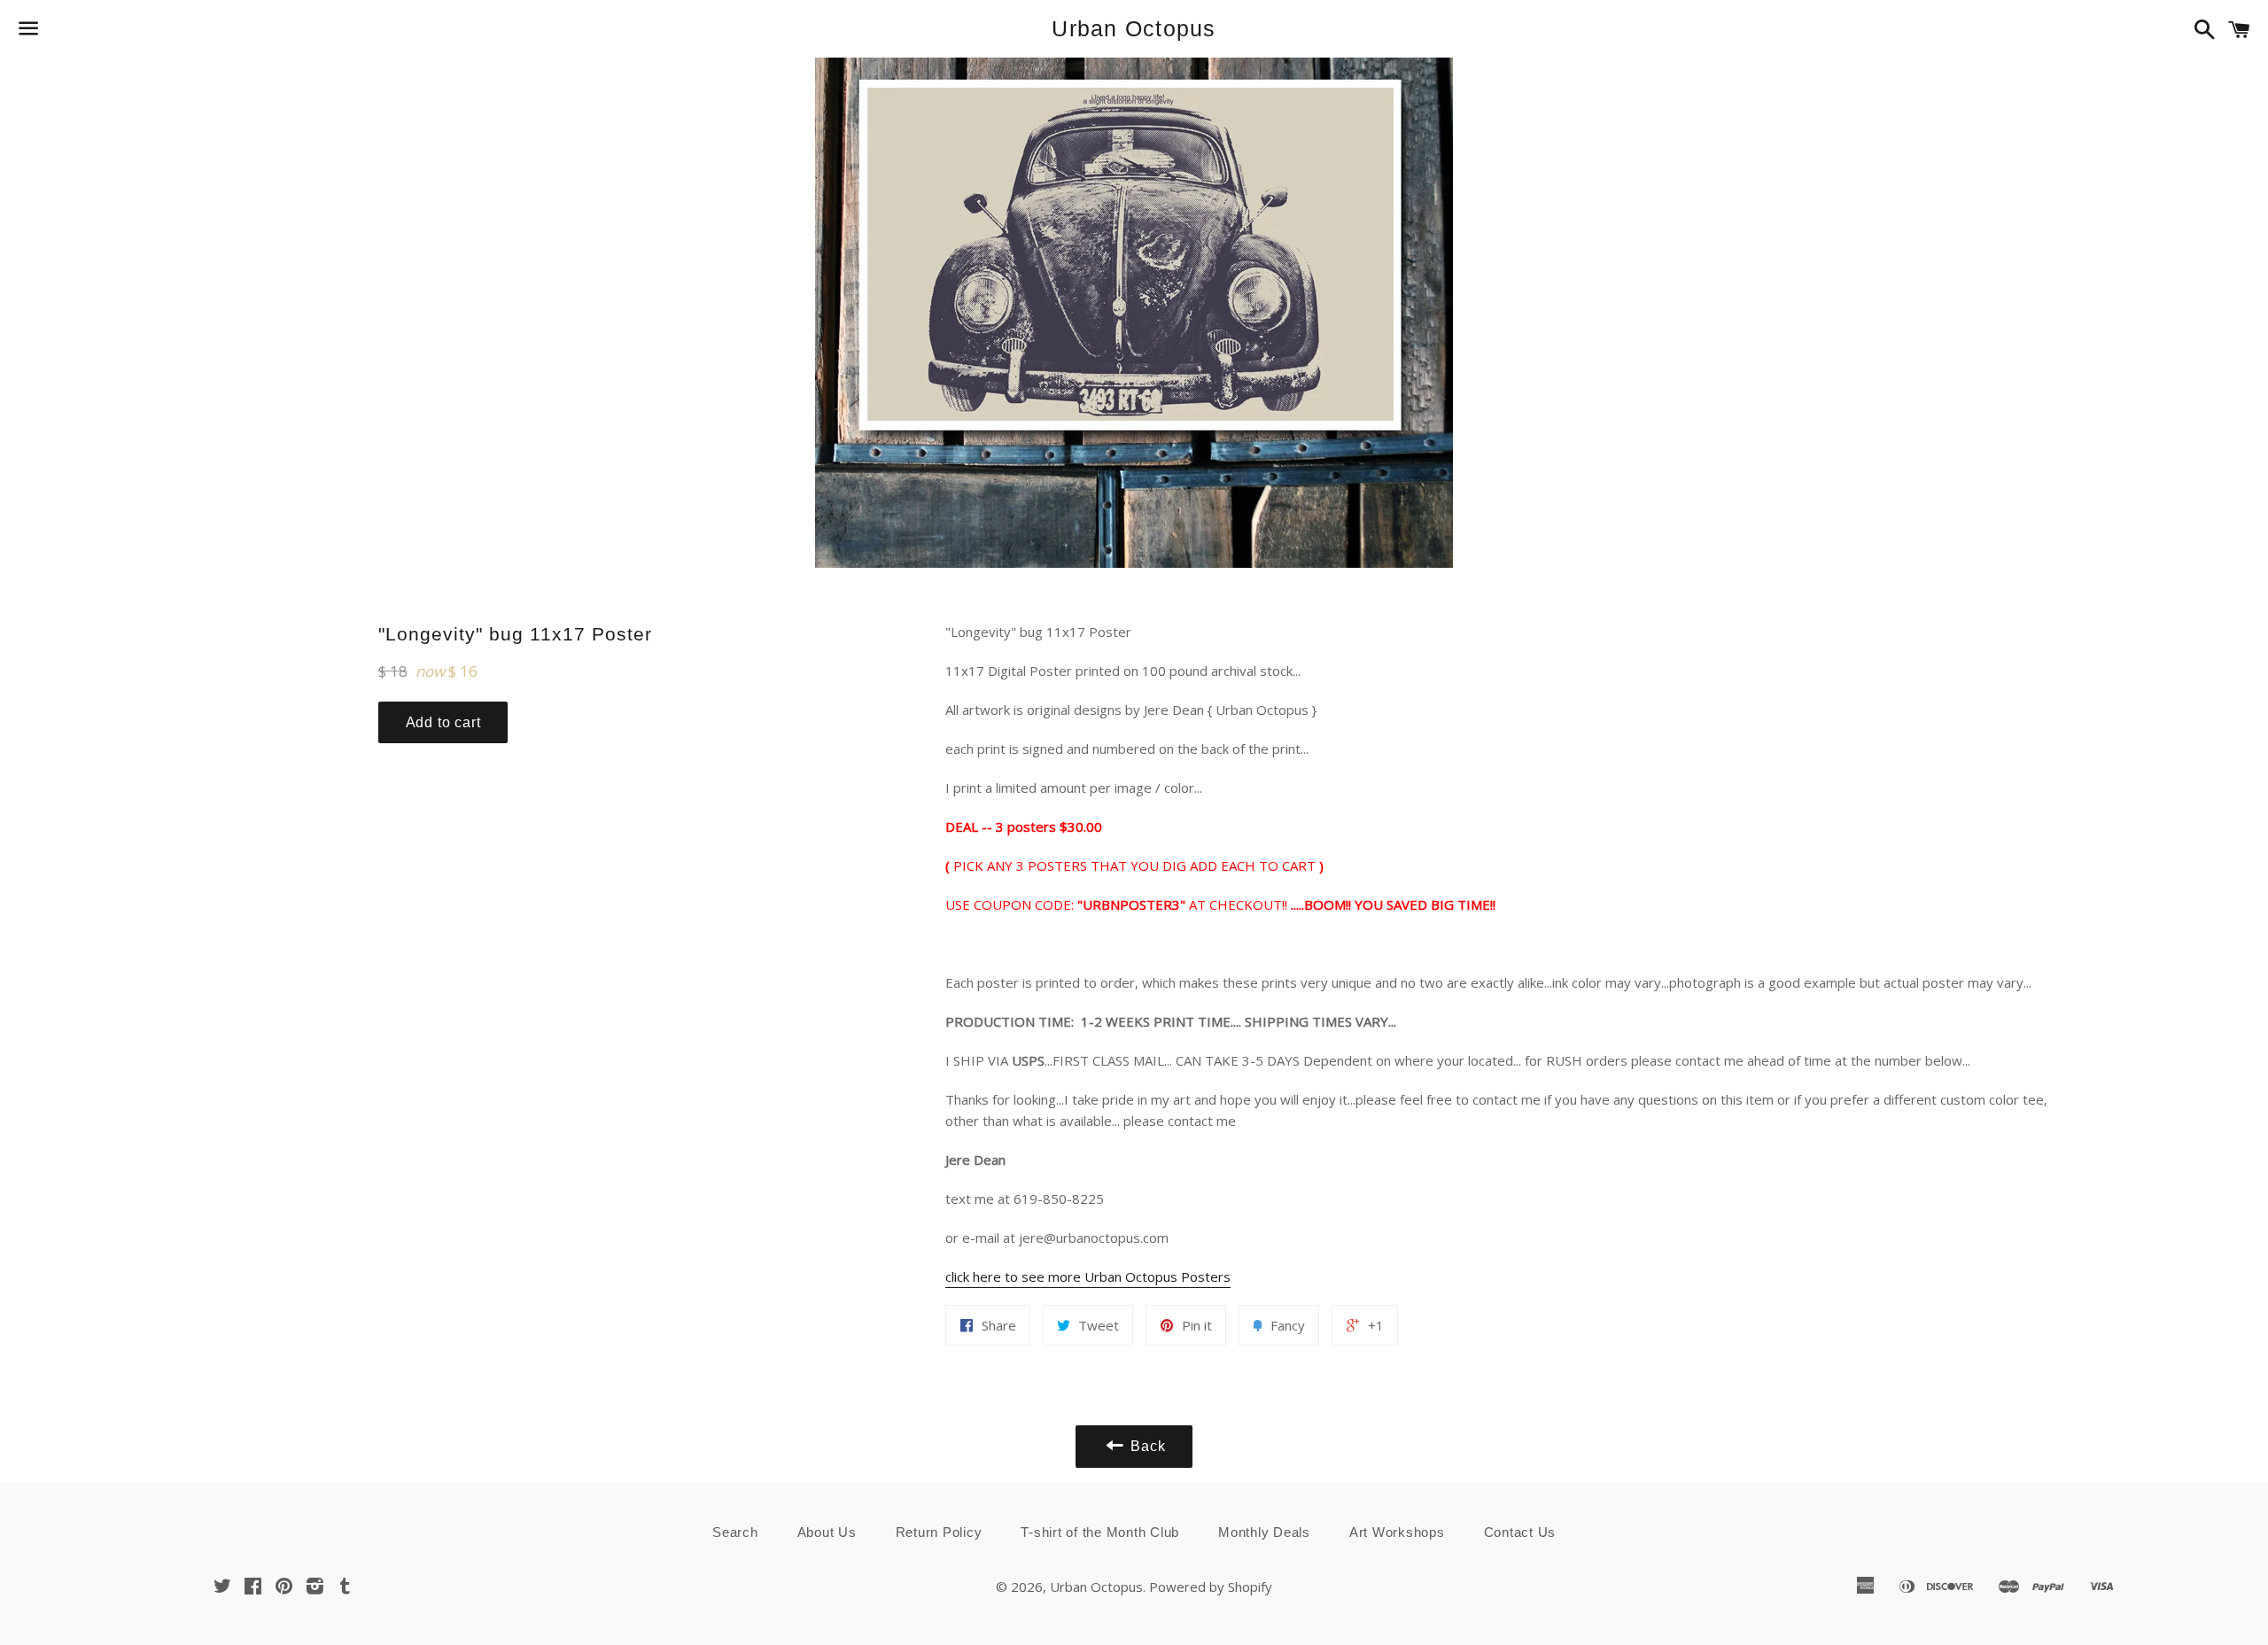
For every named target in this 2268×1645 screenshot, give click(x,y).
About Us (827, 1532)
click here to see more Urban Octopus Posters (1088, 1276)
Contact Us (1520, 1532)
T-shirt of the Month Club (1100, 1532)
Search (735, 1532)
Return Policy (939, 1532)
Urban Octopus (1134, 28)
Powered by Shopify (1211, 1587)
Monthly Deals (1264, 1532)
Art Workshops (1397, 1532)
